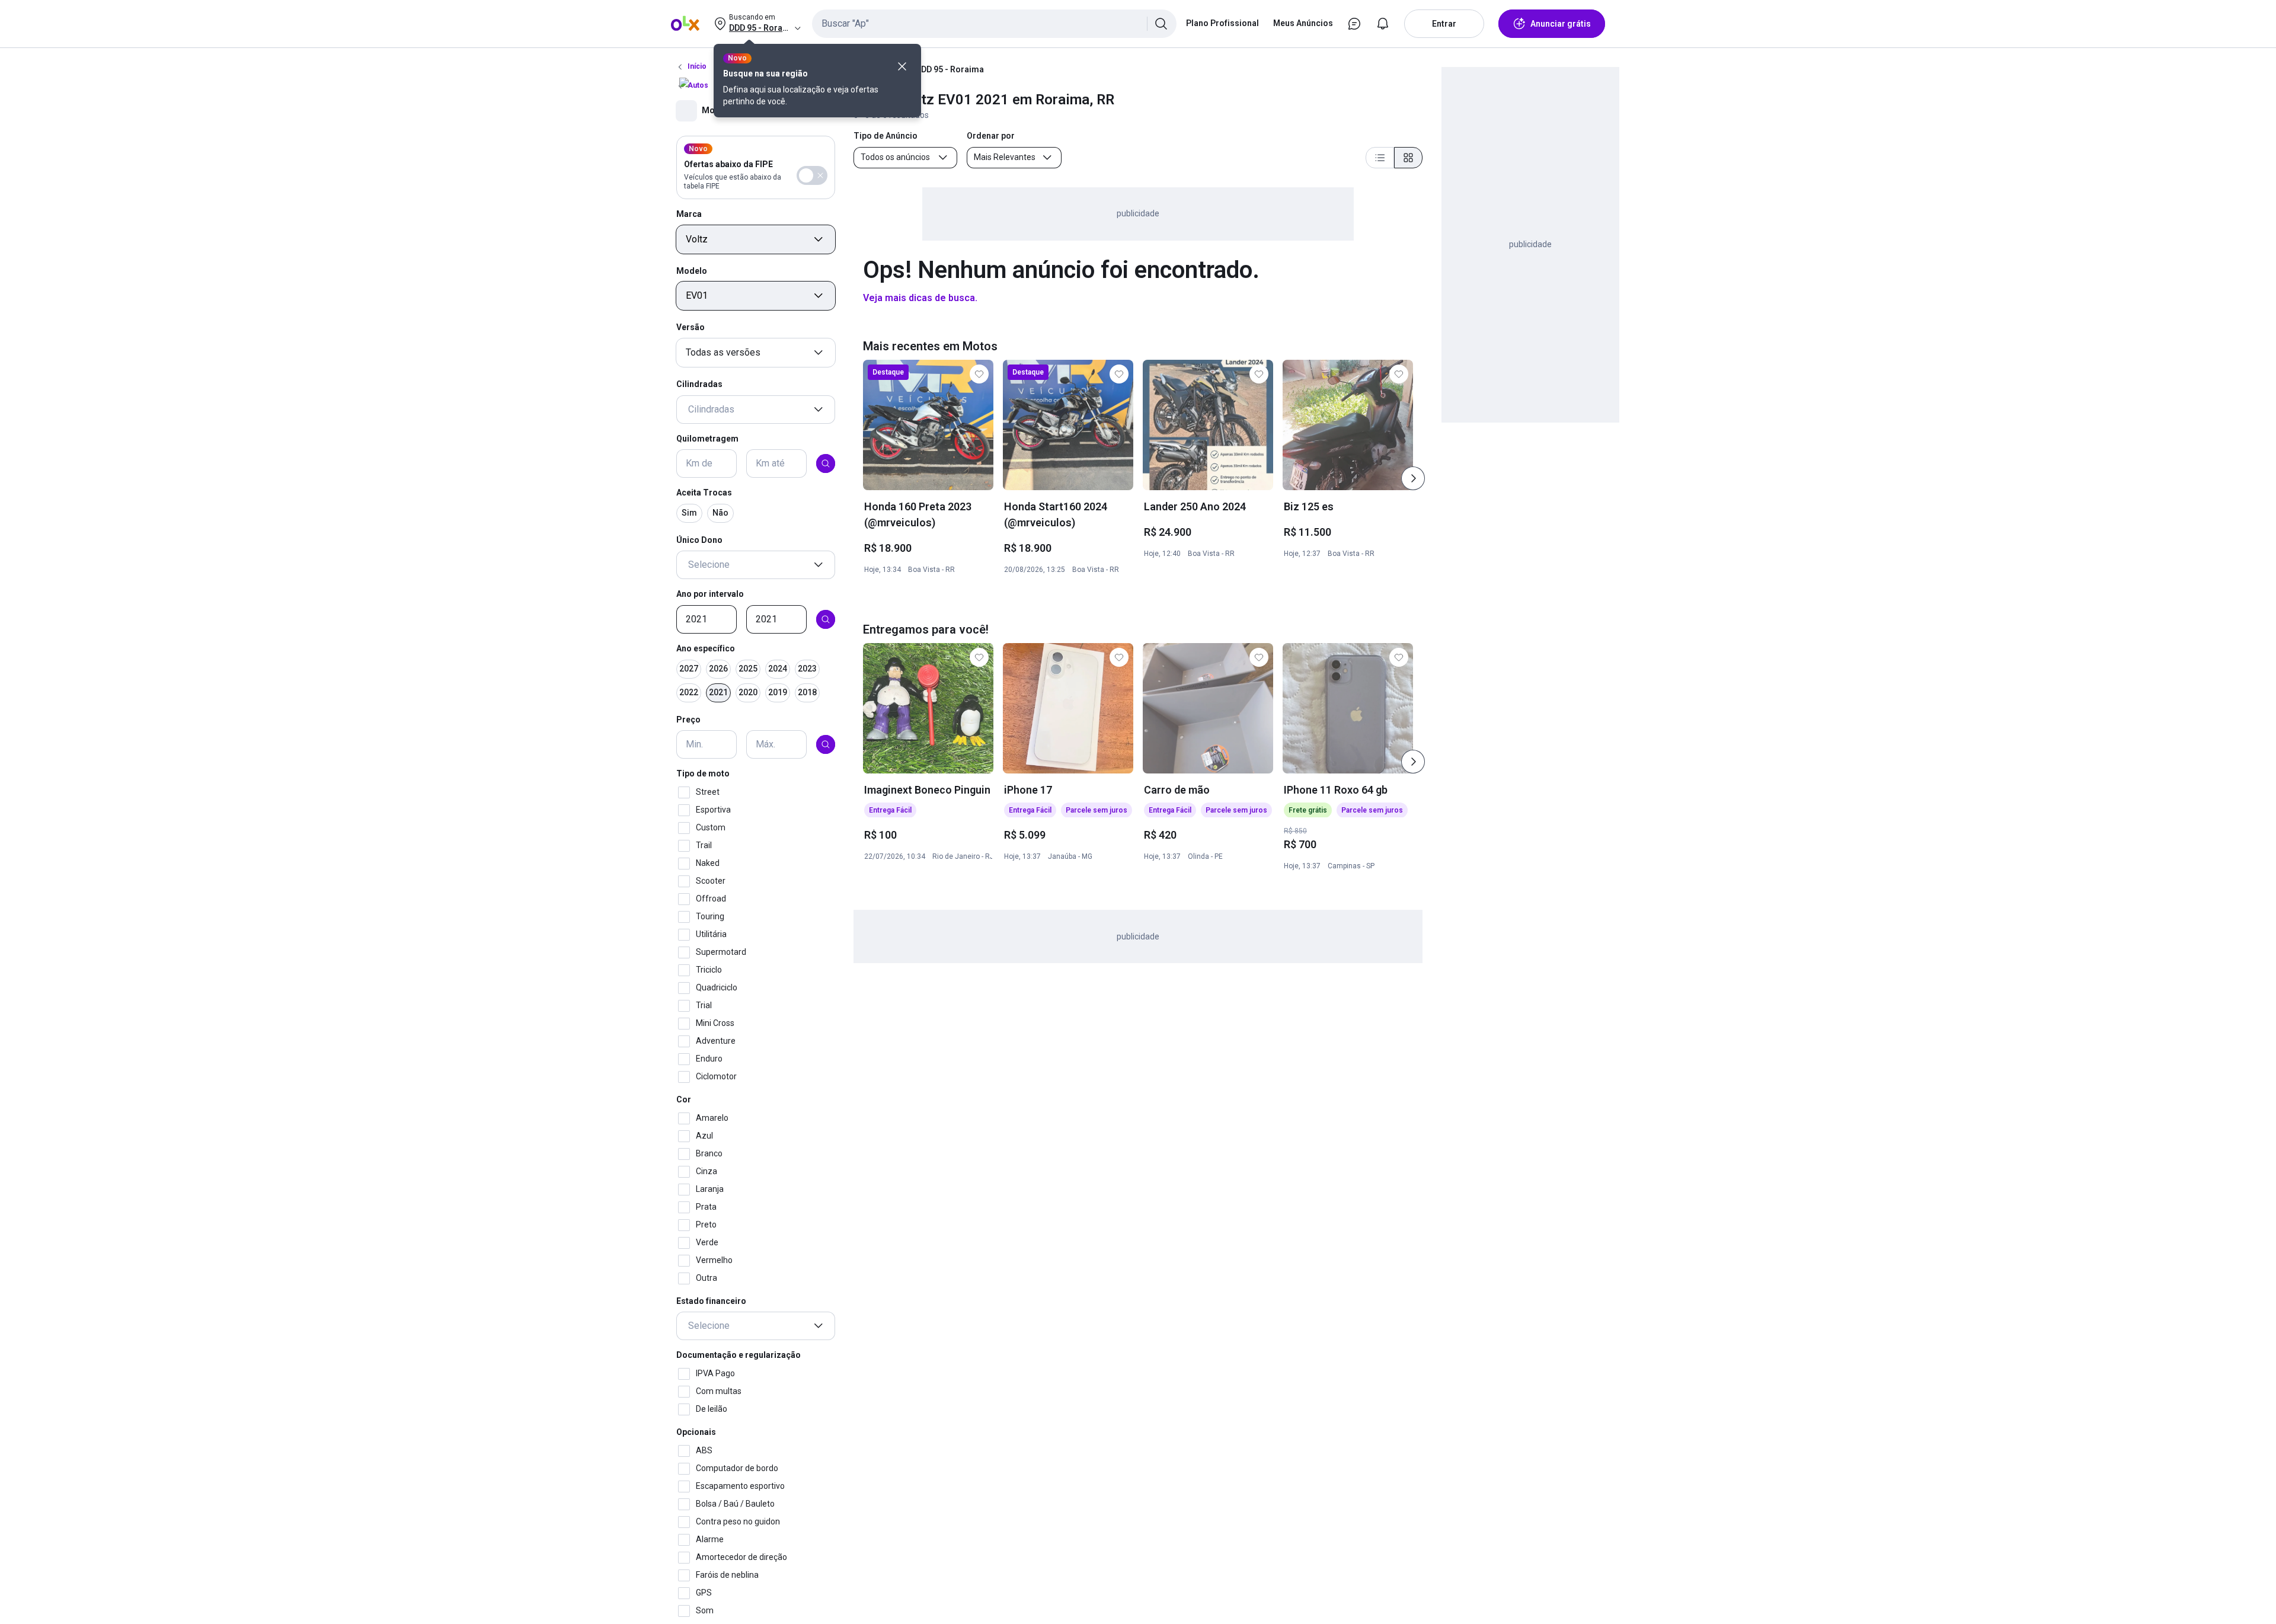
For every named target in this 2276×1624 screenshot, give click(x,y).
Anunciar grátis (1561, 24)
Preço (688, 720)
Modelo (692, 271)
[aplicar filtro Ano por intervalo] (826, 619)
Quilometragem (707, 439)
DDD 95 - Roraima (950, 69)
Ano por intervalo (710, 594)
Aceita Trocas (704, 493)
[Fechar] (902, 66)
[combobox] (994, 24)
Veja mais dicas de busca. (920, 298)
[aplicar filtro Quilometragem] (826, 463)
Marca (689, 214)
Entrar (1444, 24)
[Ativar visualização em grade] (1408, 158)
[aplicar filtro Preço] (826, 744)
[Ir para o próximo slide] (1413, 478)
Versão (691, 327)
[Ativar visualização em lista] (1380, 158)
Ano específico (706, 648)
